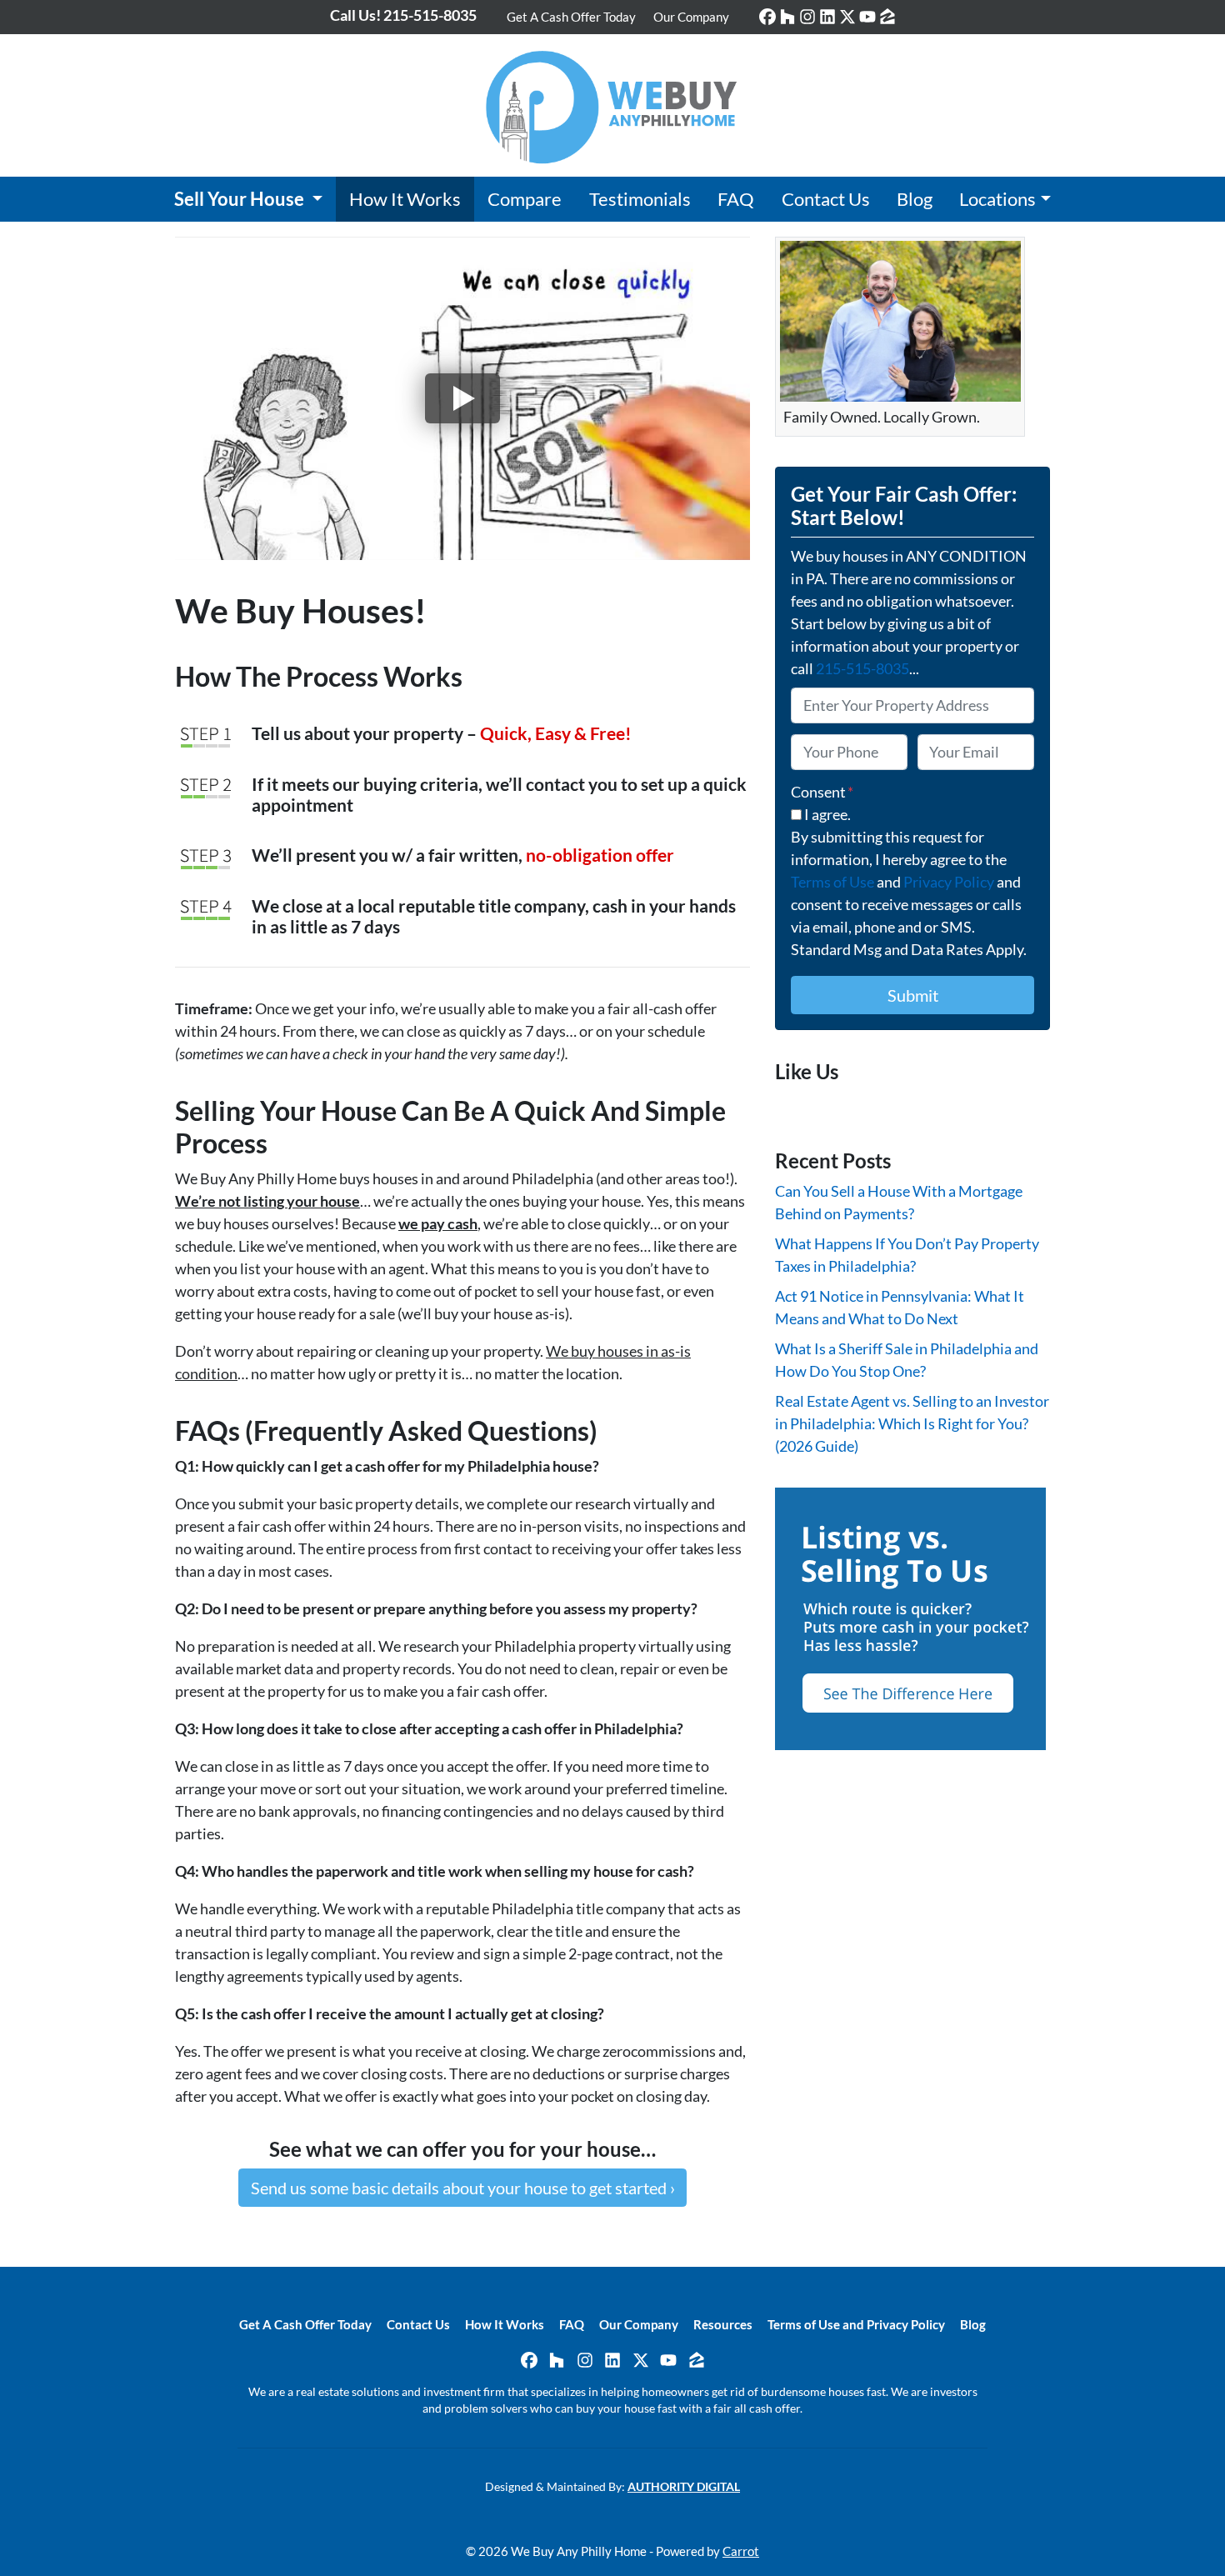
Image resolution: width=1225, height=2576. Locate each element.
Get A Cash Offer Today (571, 17)
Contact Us (826, 199)
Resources (723, 2324)
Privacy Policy (949, 882)
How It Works (405, 199)
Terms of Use (832, 882)
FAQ (736, 199)
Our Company (691, 17)
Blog (915, 199)
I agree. (827, 814)
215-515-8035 (862, 668)
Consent (822, 792)
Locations (997, 199)
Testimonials (640, 199)
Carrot (741, 2551)
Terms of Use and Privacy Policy (856, 2324)
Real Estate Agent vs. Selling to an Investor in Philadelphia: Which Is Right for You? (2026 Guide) (912, 1423)
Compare (525, 199)
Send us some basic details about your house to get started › (463, 2188)
